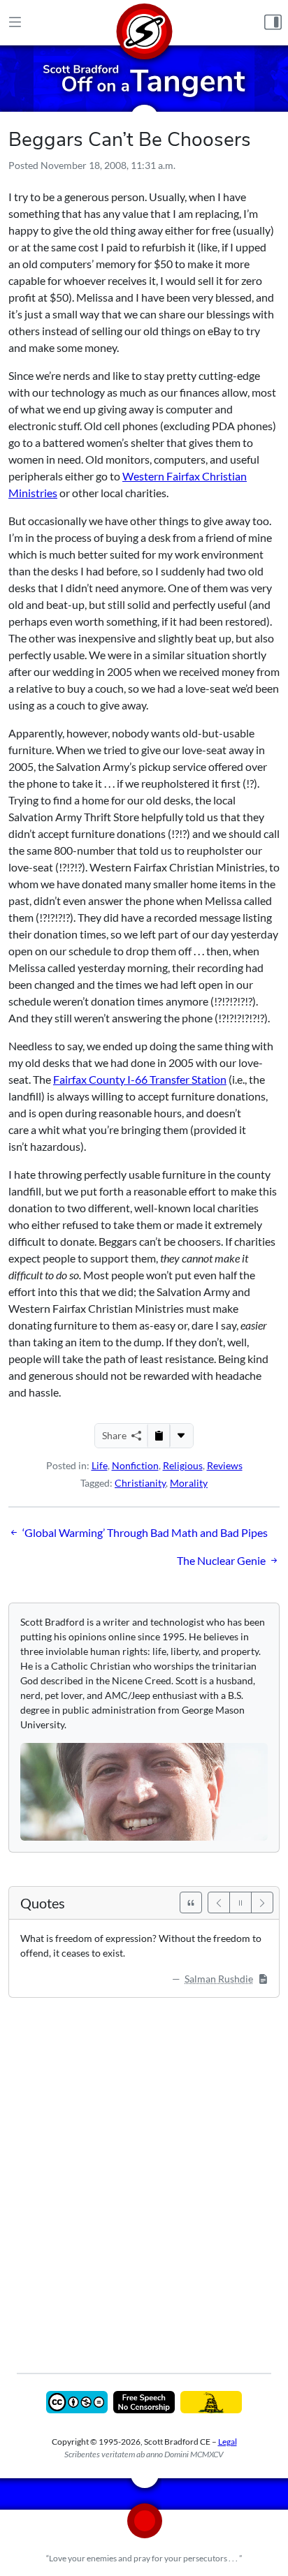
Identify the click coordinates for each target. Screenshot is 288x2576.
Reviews (225, 1465)
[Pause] (240, 1902)
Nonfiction (135, 1465)
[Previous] (219, 1902)
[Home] (144, 23)
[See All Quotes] (191, 1902)
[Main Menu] (15, 23)
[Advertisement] (144, 2175)
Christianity (140, 1483)
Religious (183, 1465)
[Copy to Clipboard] (159, 1436)
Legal (228, 2442)
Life (100, 1465)
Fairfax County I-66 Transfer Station (140, 1079)
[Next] (262, 1902)
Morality (189, 1483)
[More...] (181, 1436)
